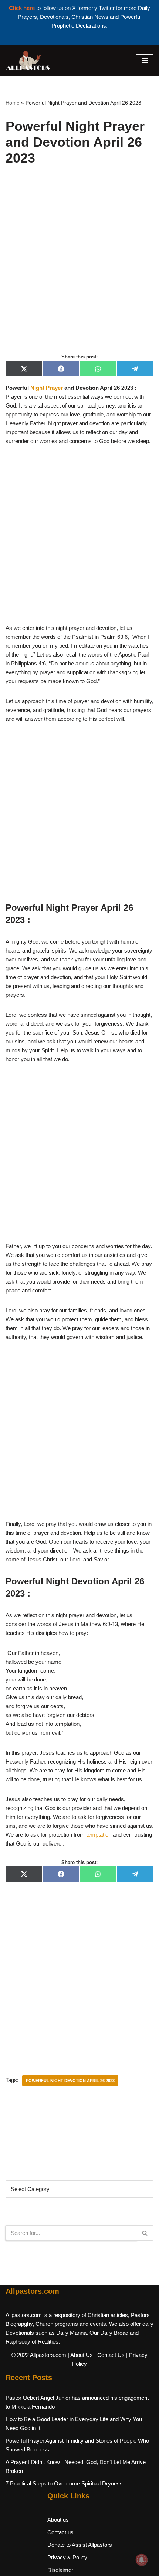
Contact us (60, 2532)
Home (13, 103)
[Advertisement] (79, 268)
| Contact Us (109, 2355)
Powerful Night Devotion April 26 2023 (70, 2081)
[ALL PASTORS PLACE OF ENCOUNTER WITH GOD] (28, 61)
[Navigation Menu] (145, 61)
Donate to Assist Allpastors (80, 2545)
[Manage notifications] (142, 2560)
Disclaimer (60, 2570)
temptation (99, 1835)
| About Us (80, 2355)
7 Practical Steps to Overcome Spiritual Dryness (64, 2483)
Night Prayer (47, 388)
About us (58, 2520)
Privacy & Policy (67, 2557)
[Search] (145, 2233)
